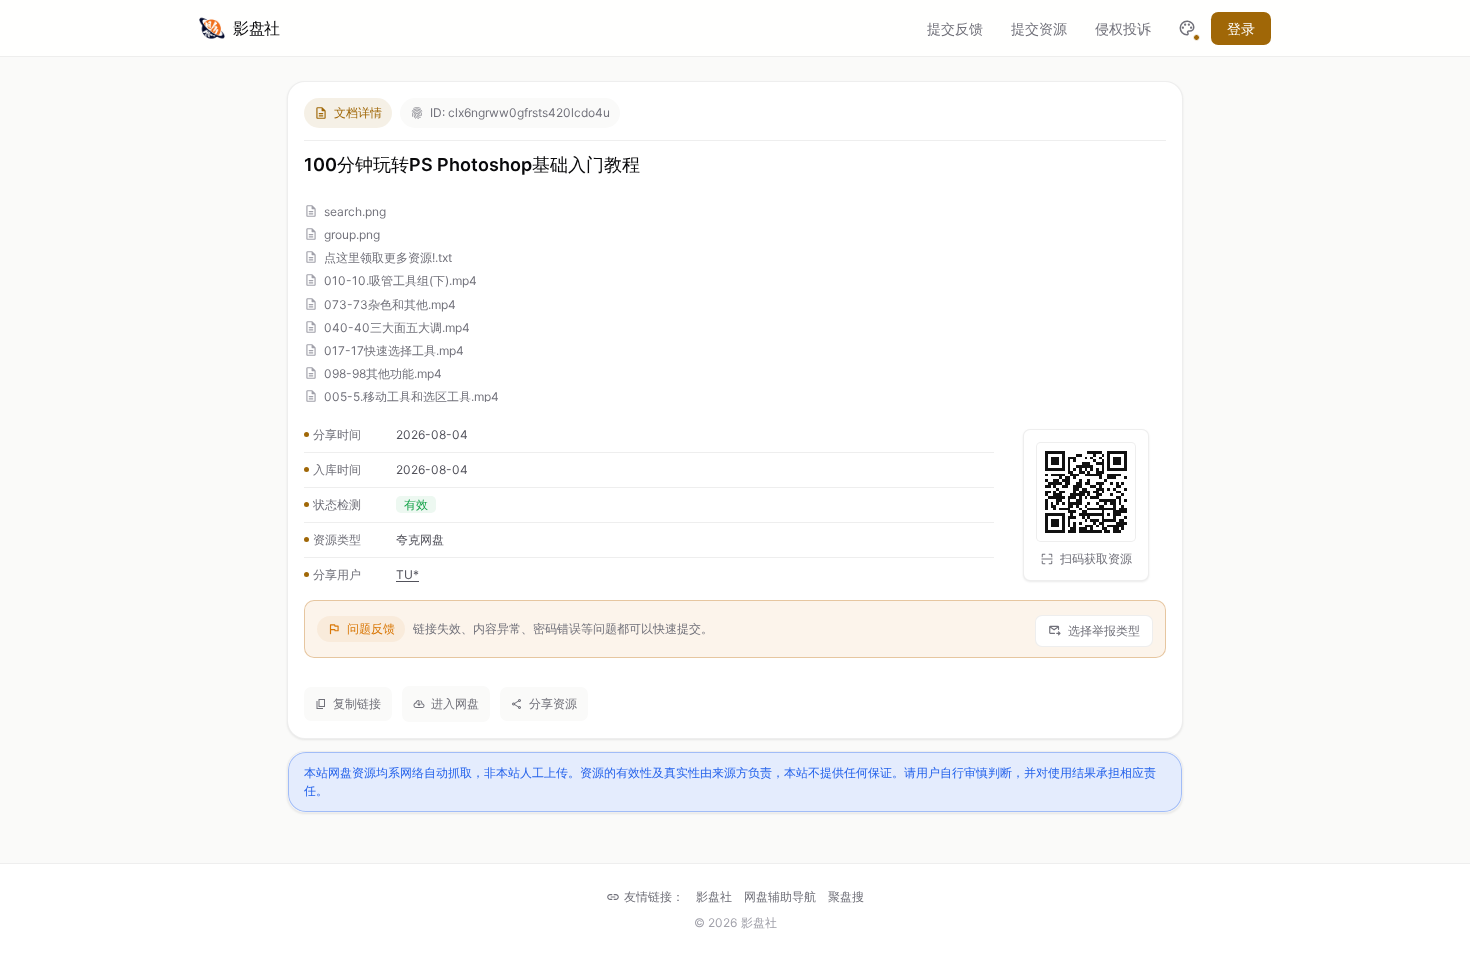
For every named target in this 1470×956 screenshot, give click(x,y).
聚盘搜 (846, 896)
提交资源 (1039, 28)
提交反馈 (955, 28)
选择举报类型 (1104, 630)
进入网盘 (455, 703)
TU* (407, 574)
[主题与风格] (1187, 28)
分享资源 (553, 703)
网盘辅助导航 (780, 896)
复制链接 (357, 703)
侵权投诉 (1123, 28)
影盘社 (714, 896)
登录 (1241, 28)
